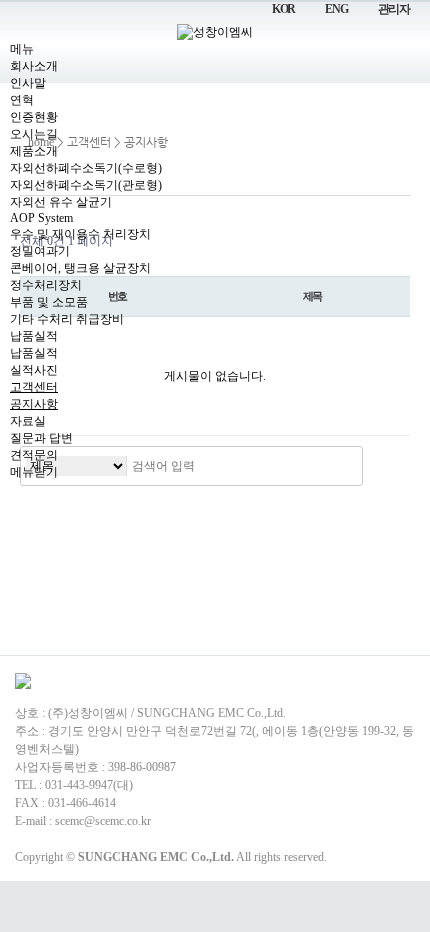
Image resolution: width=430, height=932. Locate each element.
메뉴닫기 (34, 472)
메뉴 (22, 49)
